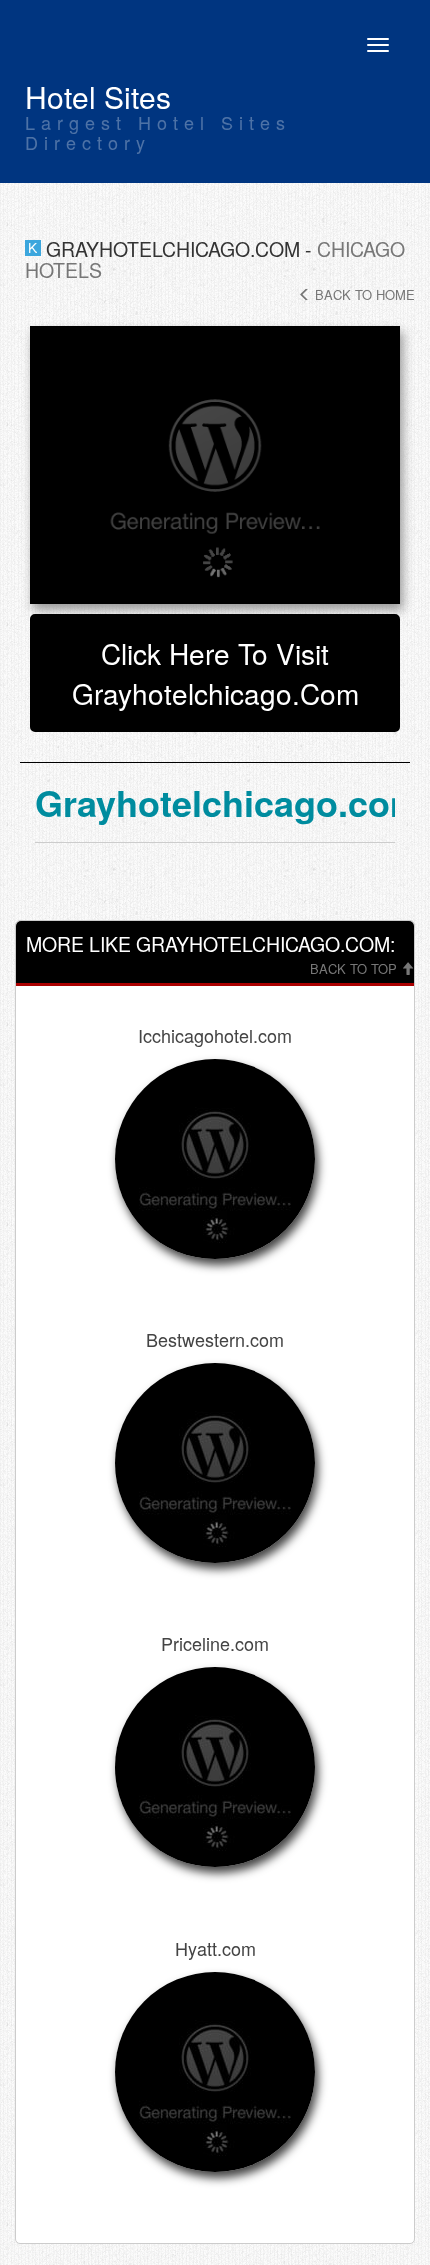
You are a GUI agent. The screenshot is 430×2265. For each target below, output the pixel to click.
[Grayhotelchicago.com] (215, 465)
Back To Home (363, 294)
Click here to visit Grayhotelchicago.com (215, 673)
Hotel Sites (98, 96)
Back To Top (355, 968)
